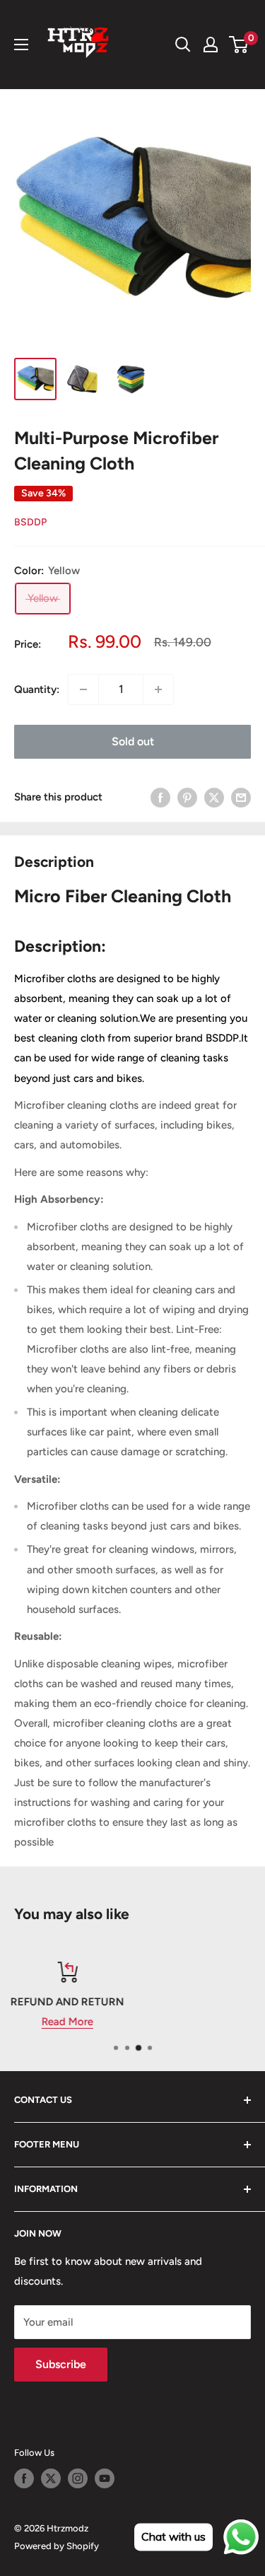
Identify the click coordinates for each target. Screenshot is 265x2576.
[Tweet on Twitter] (214, 797)
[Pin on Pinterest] (187, 797)
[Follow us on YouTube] (105, 2478)
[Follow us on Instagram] (78, 2478)
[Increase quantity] (158, 689)
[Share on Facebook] (160, 797)
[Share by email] (241, 797)
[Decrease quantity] (83, 689)
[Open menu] (21, 45)
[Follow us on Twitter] (51, 2478)
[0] (239, 45)
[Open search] (183, 45)
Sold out (133, 741)
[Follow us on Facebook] (24, 2478)
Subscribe (61, 2364)
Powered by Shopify (57, 2546)
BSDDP (30, 522)
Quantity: (37, 689)
